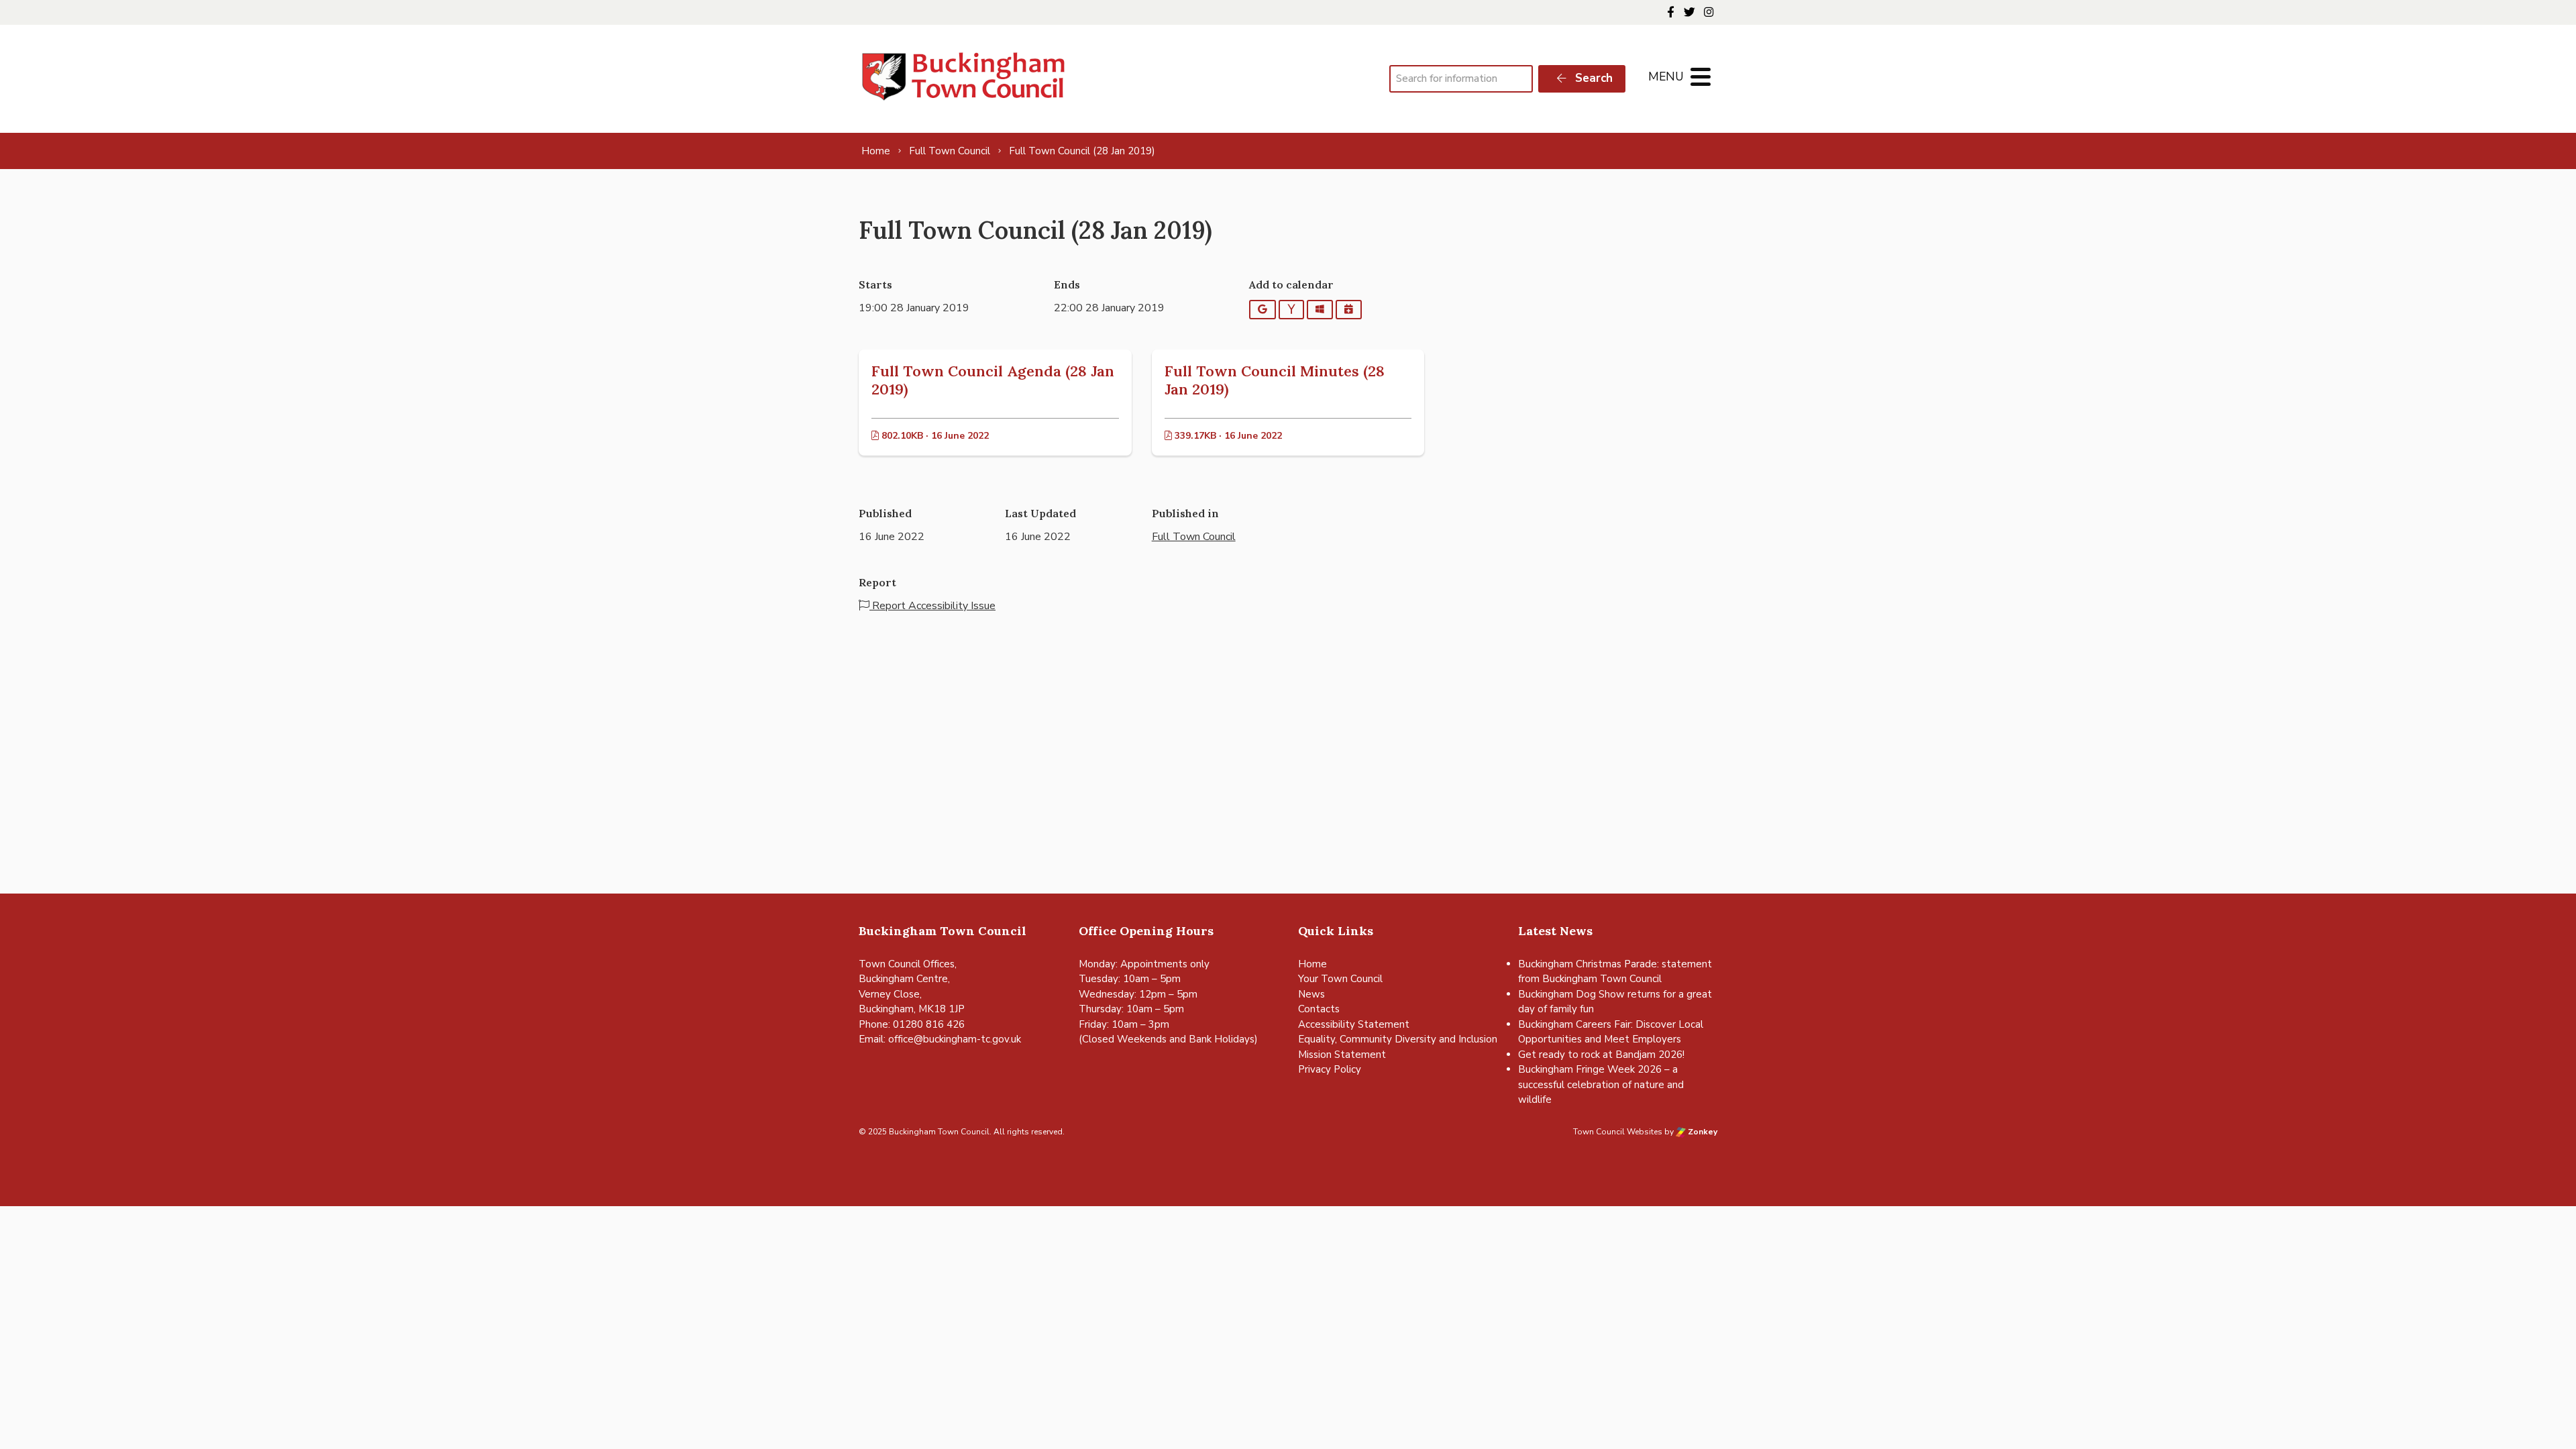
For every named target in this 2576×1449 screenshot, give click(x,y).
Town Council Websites (1618, 1132)
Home (1312, 964)
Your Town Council (1340, 979)
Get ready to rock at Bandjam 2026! (1601, 1055)
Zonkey (1702, 1132)
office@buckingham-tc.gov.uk (955, 1039)
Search (1592, 78)
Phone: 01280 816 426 (912, 1024)
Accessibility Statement (1354, 1024)
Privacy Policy (1330, 1069)
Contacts (1319, 1009)
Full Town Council (1194, 537)
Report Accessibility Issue (932, 606)
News (1311, 994)
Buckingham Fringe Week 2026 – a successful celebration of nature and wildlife (1601, 1084)
